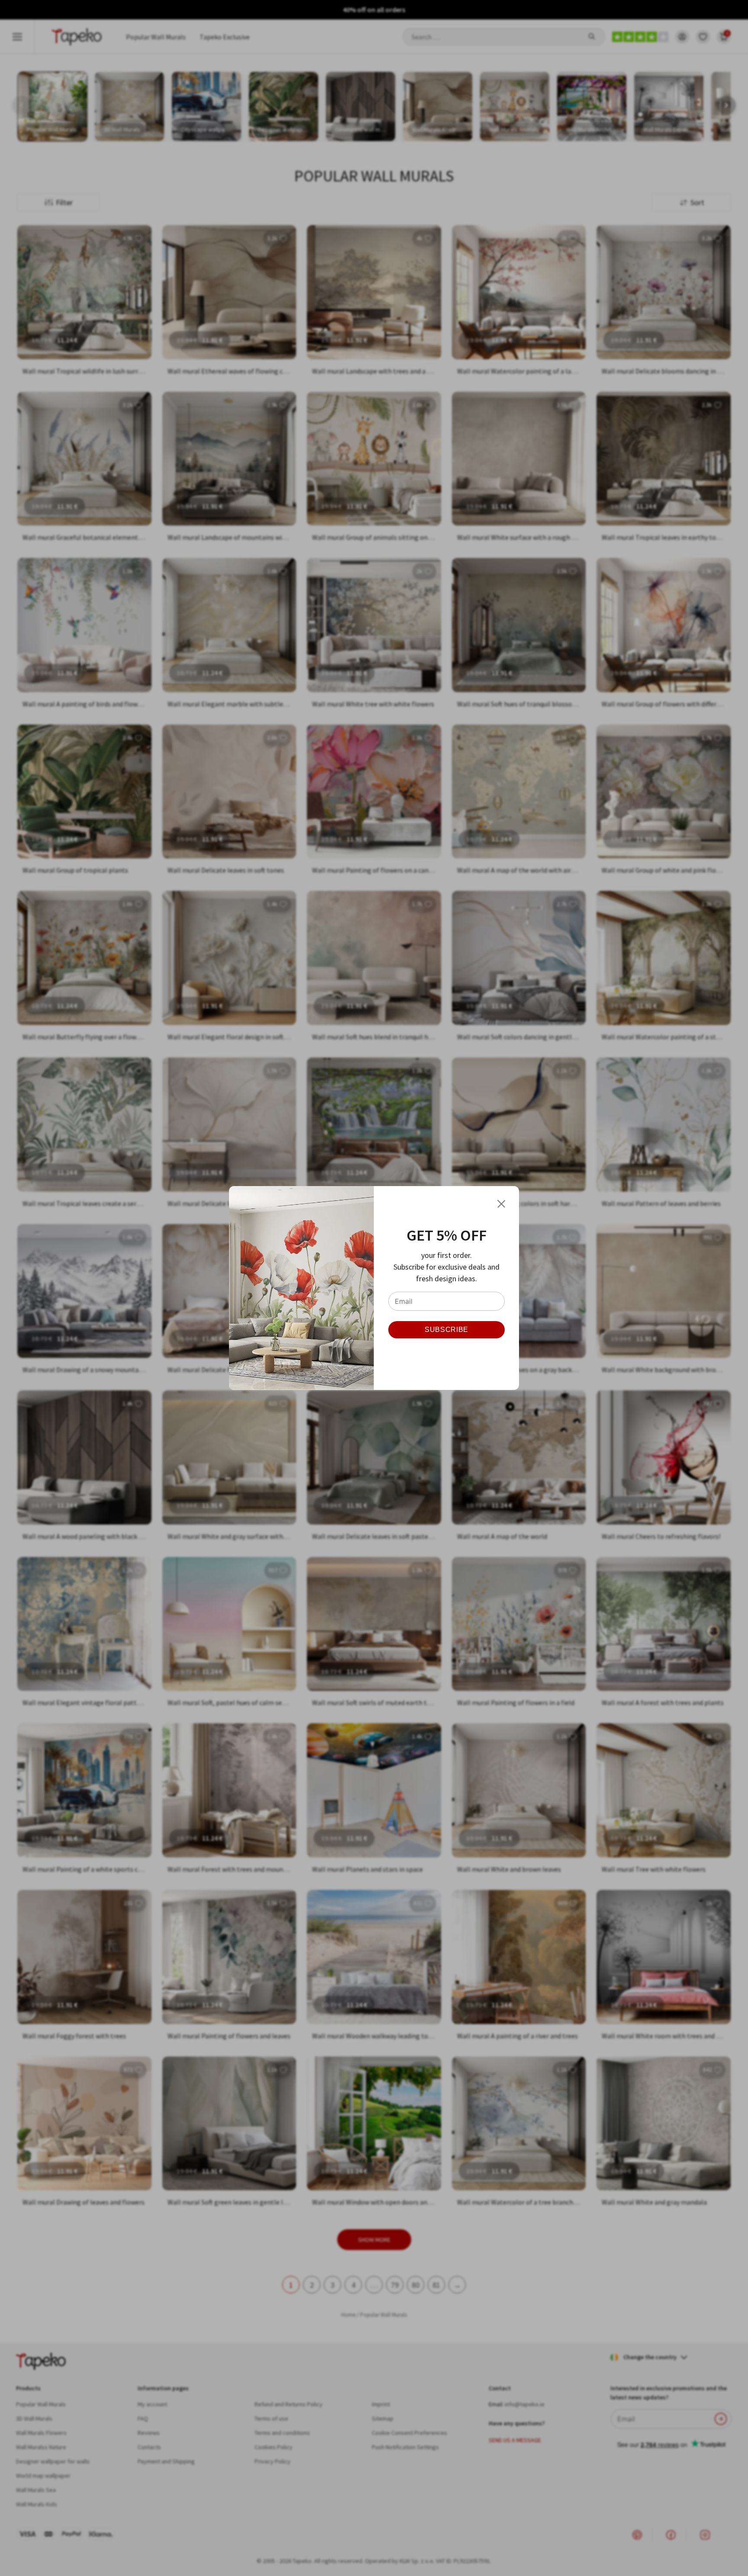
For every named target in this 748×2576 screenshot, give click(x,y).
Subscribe (447, 1330)
